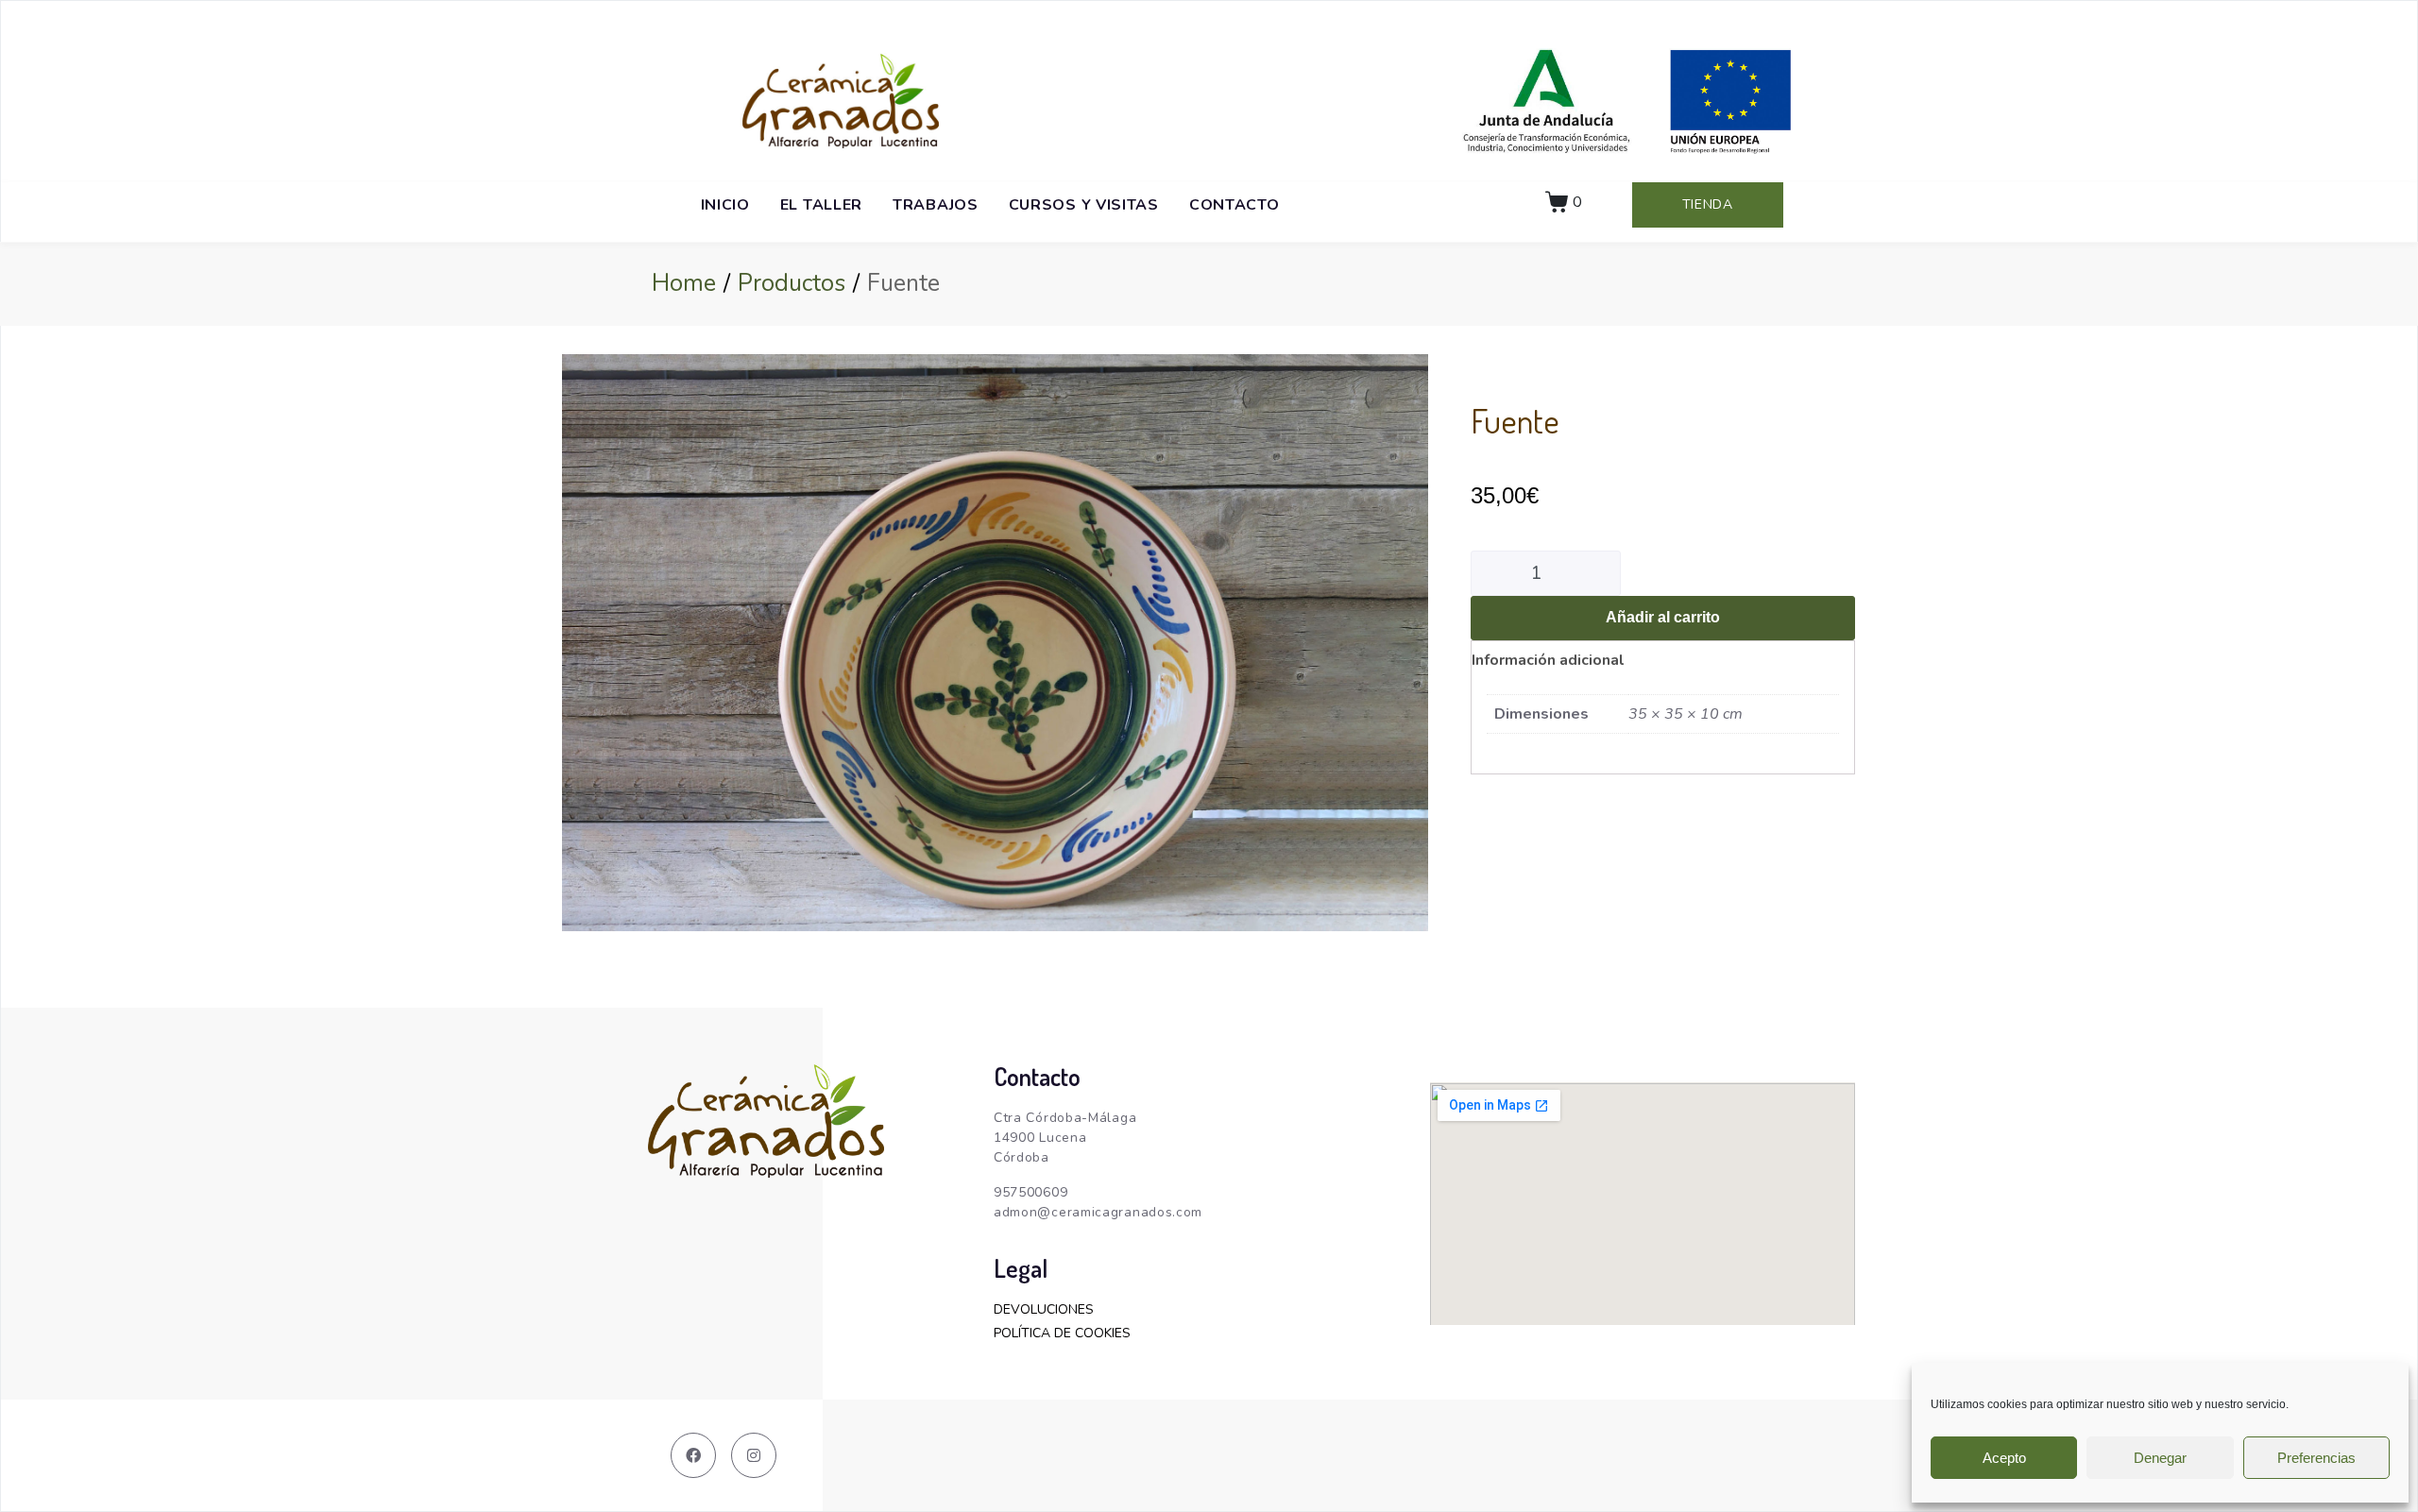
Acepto (2004, 1458)
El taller (821, 205)
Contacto (1235, 205)
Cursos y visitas (1084, 205)
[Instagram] (754, 1455)
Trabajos (936, 205)
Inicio (725, 205)
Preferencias (2316, 1458)
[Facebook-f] (693, 1455)
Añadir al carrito (1663, 617)
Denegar (2160, 1458)
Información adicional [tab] (1548, 660)
